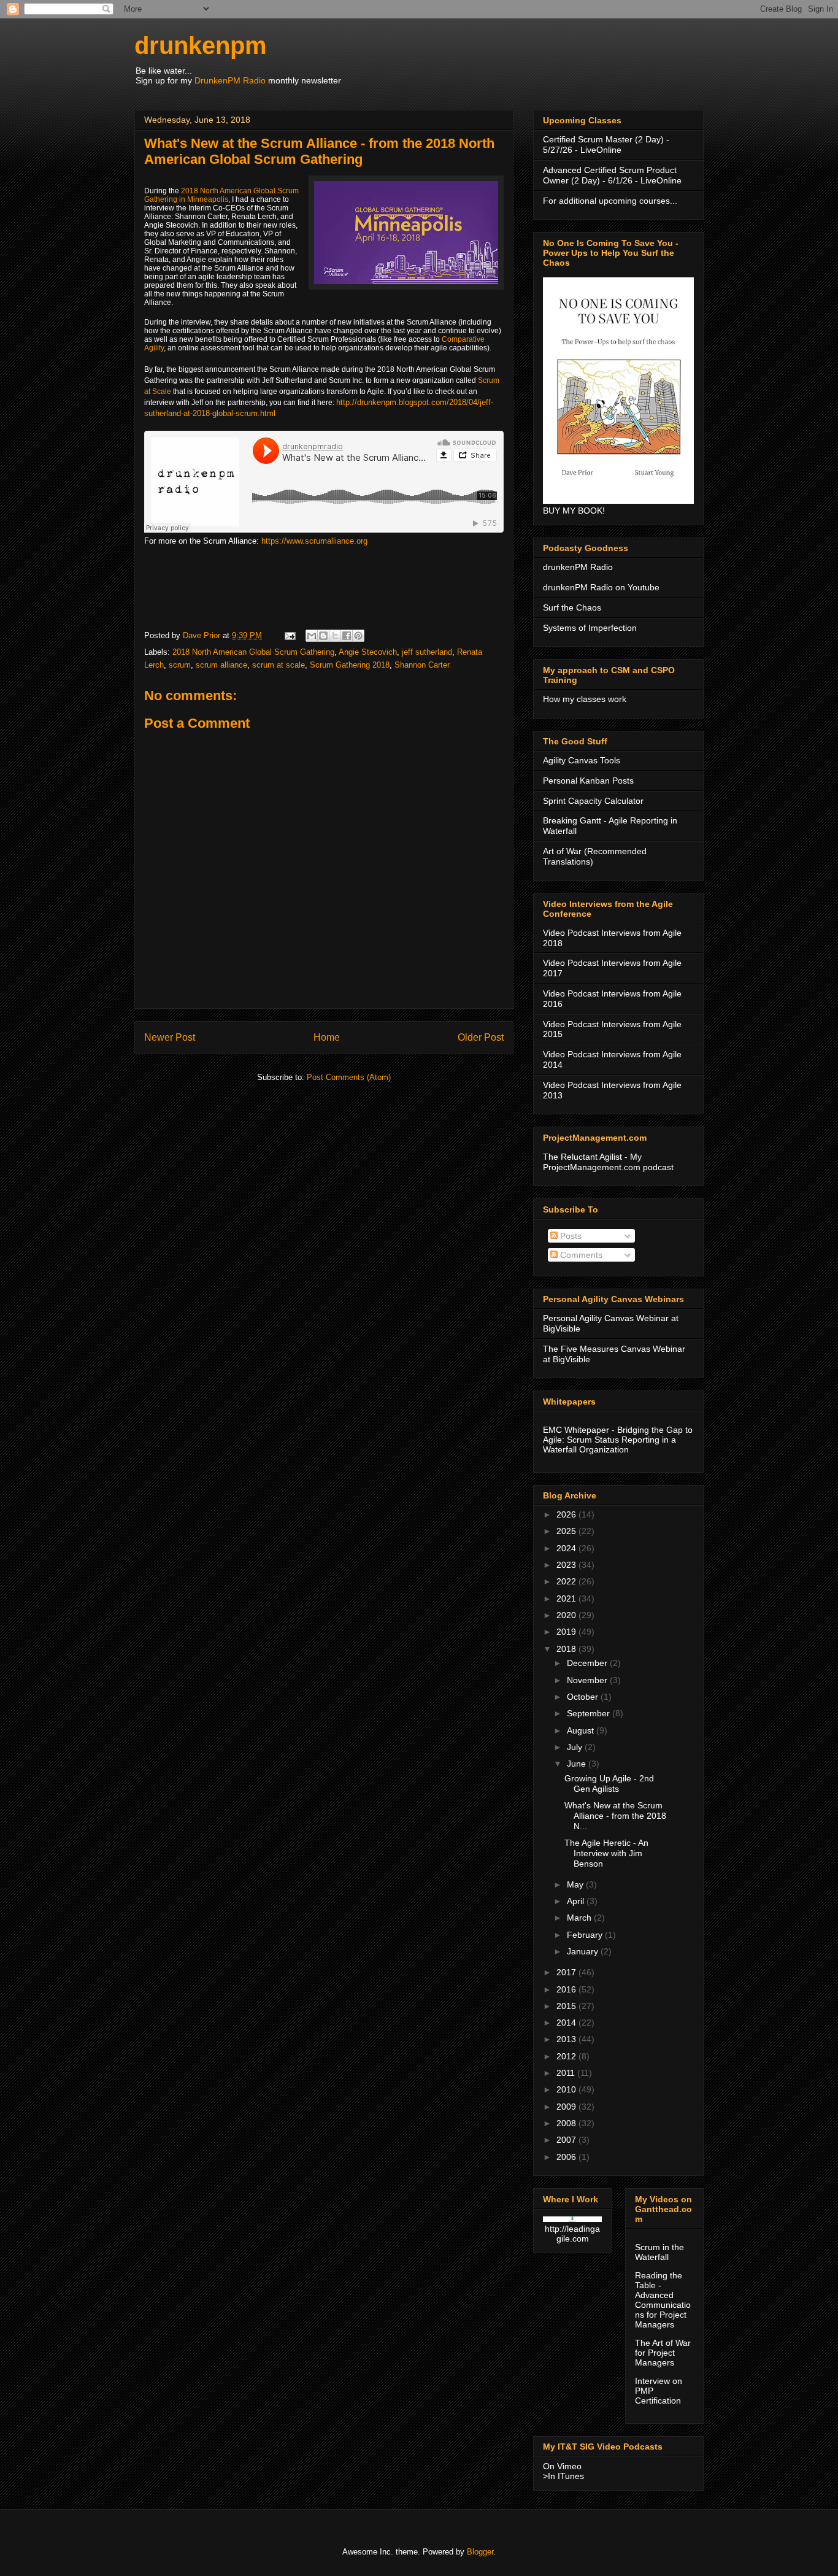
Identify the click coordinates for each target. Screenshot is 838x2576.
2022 (567, 1581)
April (577, 1901)
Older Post (481, 1037)
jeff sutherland (427, 652)
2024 (567, 1548)
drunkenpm (201, 45)
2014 (567, 2023)
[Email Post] (289, 635)
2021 (567, 1598)
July (576, 1747)
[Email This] (312, 636)
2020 (567, 1615)
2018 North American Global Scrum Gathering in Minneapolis (221, 195)
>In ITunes (563, 2476)
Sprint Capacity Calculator (593, 801)
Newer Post (170, 1037)
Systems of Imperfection (590, 628)
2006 (567, 2157)
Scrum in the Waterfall (659, 2252)
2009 (567, 2107)
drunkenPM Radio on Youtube (601, 587)
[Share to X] (335, 636)
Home (327, 1037)
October (584, 1697)
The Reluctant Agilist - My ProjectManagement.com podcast (608, 1162)
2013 (567, 2039)
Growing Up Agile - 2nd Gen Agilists (609, 1784)
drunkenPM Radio (578, 567)
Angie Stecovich (368, 652)
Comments (580, 1255)
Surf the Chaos (572, 607)
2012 (567, 2056)
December (588, 1663)
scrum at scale (279, 665)
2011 (567, 2073)
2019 (567, 1632)
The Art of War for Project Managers (663, 2353)
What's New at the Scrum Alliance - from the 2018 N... (615, 1816)
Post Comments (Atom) (349, 1077)
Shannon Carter (422, 665)
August (582, 1730)
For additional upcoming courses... (610, 201)
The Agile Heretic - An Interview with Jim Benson (606, 1853)
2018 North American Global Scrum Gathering (253, 652)
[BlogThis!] (323, 636)
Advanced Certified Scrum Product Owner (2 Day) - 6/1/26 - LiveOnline (612, 175)
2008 (567, 2123)
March (580, 1918)
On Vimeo (562, 2466)
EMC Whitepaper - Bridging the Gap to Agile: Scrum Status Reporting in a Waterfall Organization (618, 1440)
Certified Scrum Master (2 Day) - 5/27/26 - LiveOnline (606, 145)
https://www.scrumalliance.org (314, 541)
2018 (567, 1649)
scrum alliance (221, 665)
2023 (567, 1565)
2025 (567, 1531)
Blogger (480, 2552)
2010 (567, 2089)
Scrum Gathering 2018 (350, 665)
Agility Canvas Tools (582, 760)
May (576, 1884)
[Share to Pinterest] (358, 636)
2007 (567, 2140)
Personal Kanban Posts (588, 781)
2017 (567, 1972)
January (584, 1951)
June (578, 1764)
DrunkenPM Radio (230, 80)
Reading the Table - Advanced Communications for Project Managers (663, 2300)
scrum (180, 665)
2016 (567, 1989)
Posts (570, 1236)
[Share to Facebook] (347, 636)
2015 (567, 2006)
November (588, 1680)
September (590, 1713)
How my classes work (585, 699)
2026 (567, 1514)
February (586, 1935)
